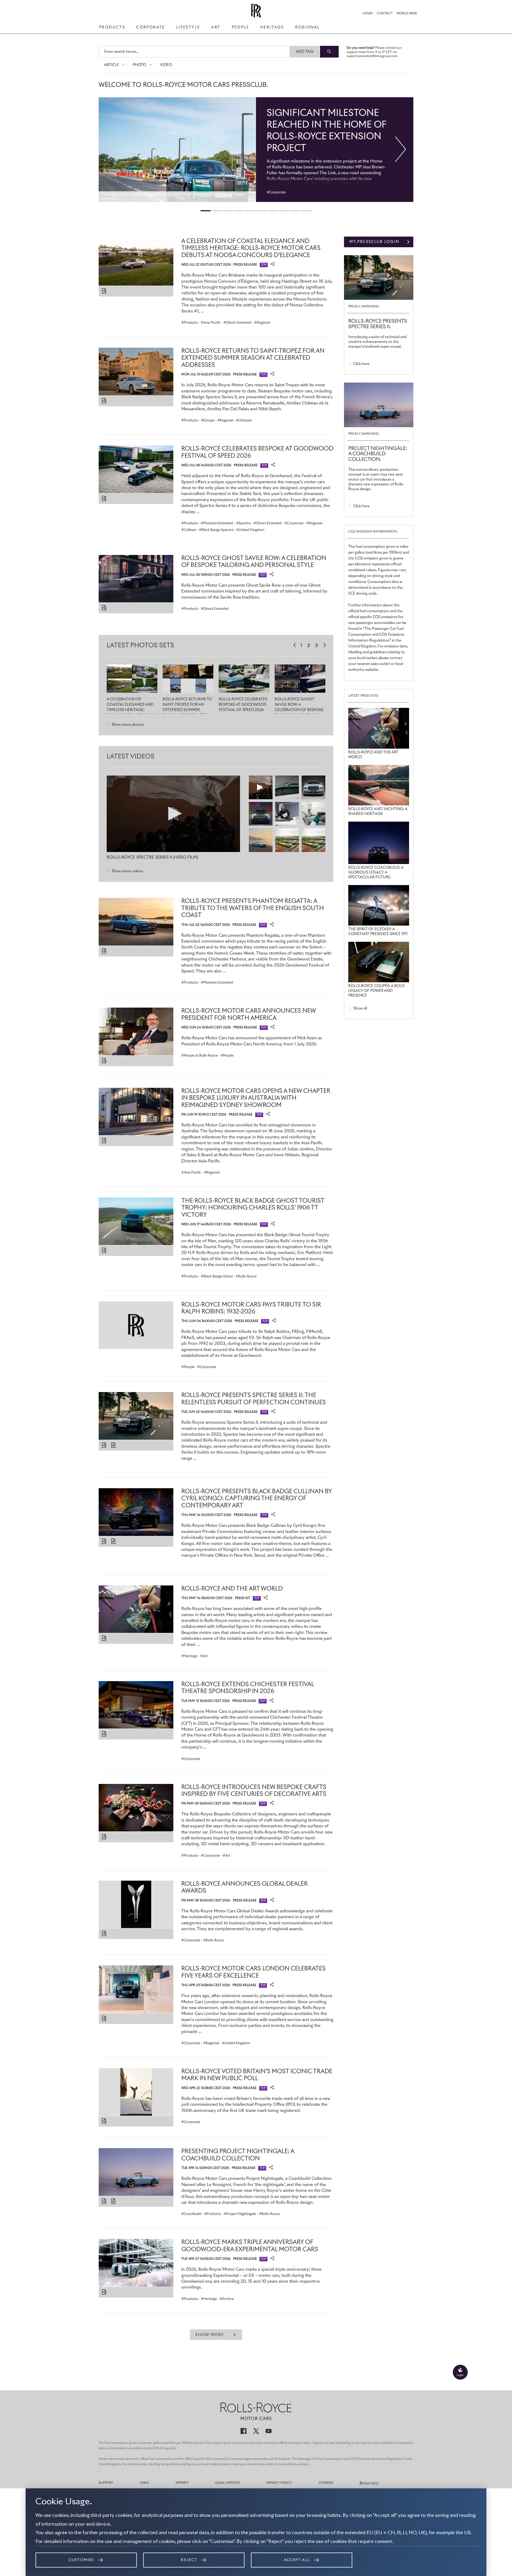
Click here (361, 364)
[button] (173, 814)
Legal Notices (227, 2483)
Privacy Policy (279, 2483)
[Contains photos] (104, 291)
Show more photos (128, 725)
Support (106, 2483)
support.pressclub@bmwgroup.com (372, 56)
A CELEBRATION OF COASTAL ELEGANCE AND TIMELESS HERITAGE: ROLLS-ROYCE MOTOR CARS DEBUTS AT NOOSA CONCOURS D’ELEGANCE (251, 248)
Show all (360, 1008)
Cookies (326, 2483)
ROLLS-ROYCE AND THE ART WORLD (232, 1589)
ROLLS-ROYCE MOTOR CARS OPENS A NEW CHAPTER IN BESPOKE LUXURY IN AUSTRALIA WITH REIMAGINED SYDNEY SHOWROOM (256, 1098)
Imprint (182, 2483)
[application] (173, 814)
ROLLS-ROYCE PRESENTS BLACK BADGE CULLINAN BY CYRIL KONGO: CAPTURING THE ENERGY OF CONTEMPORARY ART (257, 1499)
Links (144, 2483)
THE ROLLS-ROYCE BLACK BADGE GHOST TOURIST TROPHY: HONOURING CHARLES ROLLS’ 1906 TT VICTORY (253, 1208)
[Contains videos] (114, 1445)
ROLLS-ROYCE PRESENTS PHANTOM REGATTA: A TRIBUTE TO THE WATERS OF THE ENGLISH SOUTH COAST (253, 908)
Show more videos (127, 871)
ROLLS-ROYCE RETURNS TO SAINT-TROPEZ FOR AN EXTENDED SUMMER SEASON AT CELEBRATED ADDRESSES (253, 358)
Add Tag (305, 52)
